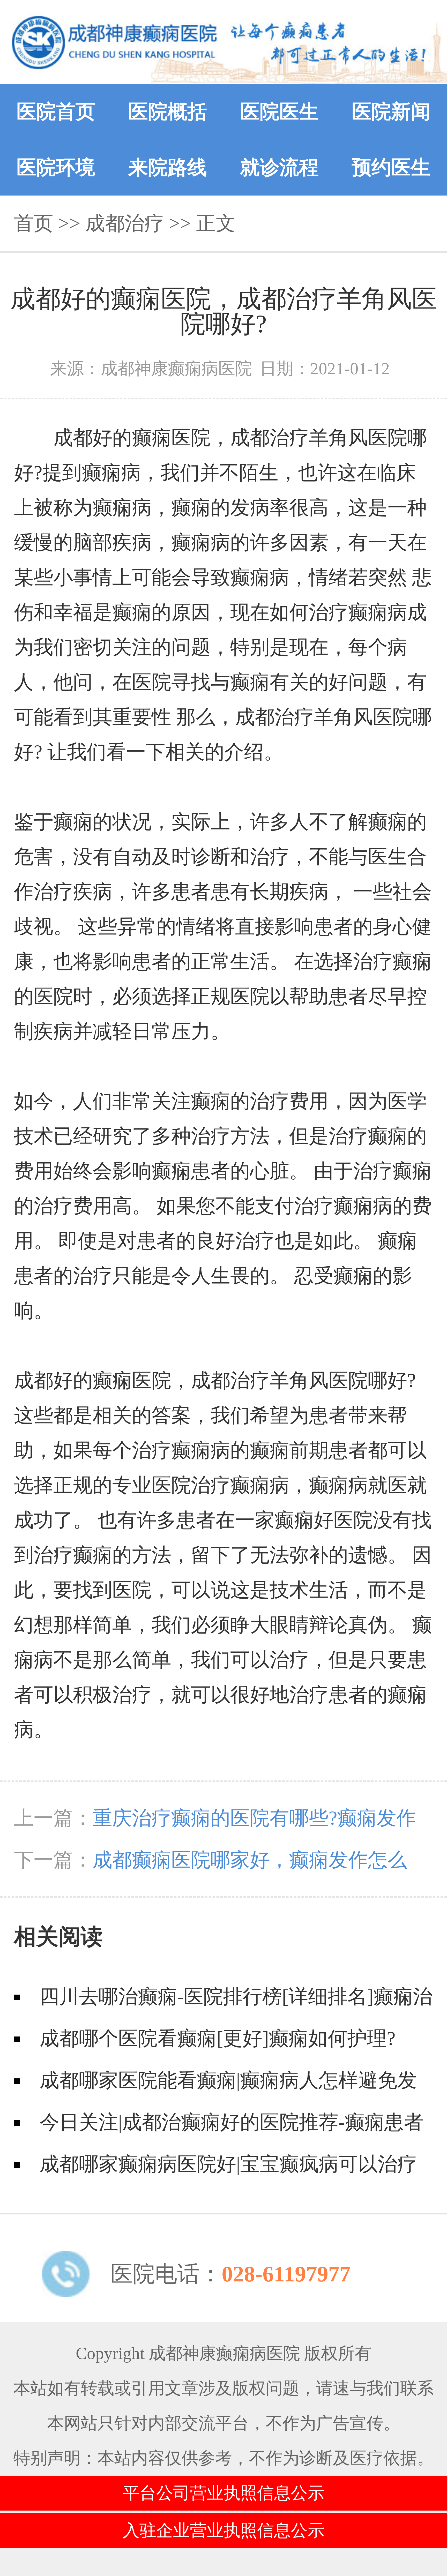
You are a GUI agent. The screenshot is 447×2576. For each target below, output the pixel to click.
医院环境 (56, 167)
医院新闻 (391, 112)
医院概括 (168, 112)
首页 (34, 223)
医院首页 (56, 112)
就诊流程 (279, 167)
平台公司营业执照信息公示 (224, 2493)
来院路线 (168, 167)
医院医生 (279, 112)
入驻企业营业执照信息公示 (224, 2530)
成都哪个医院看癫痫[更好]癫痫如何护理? (218, 2038)
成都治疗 (125, 223)
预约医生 (391, 167)
